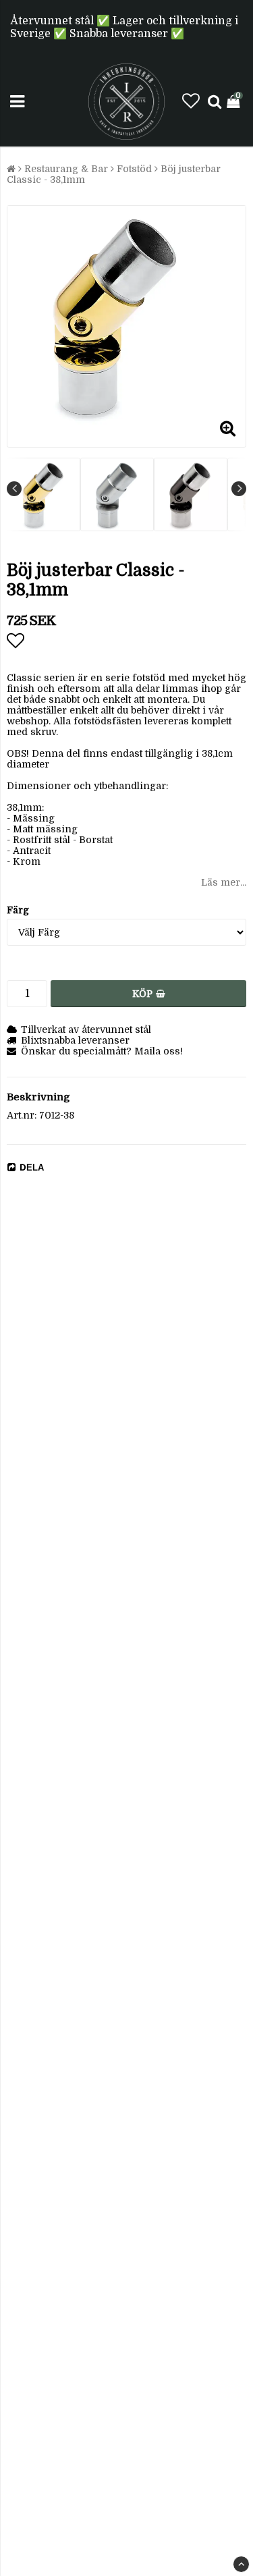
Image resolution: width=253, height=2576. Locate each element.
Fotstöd (134, 169)
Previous (14, 489)
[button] (191, 102)
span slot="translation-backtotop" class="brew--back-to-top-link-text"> (241, 2564)
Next (239, 489)
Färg (18, 910)
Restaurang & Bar (66, 169)
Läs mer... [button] (224, 882)
